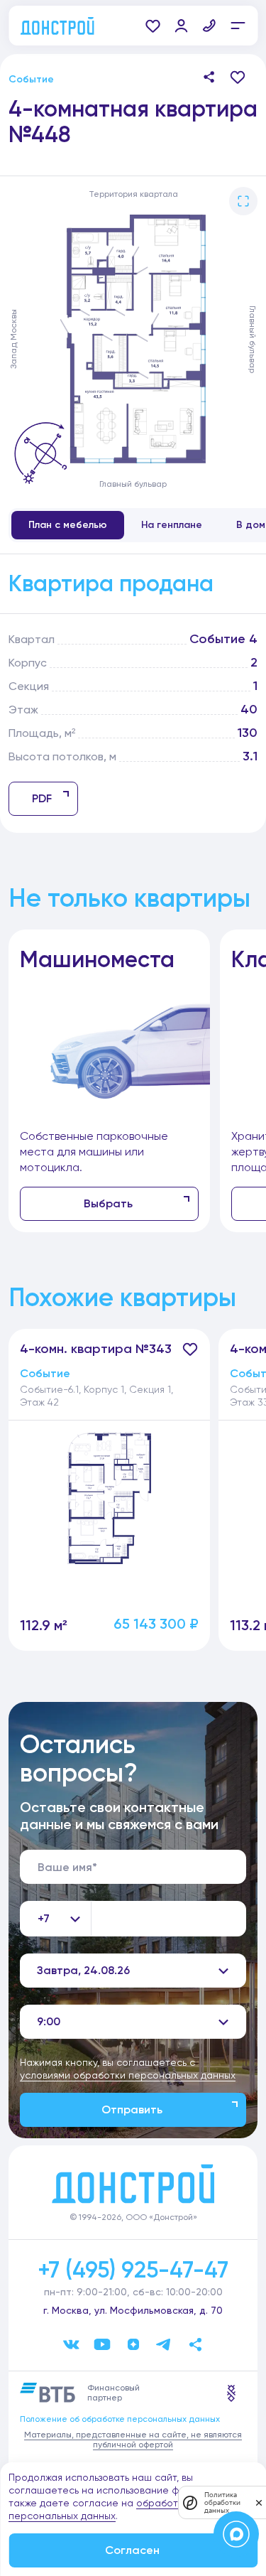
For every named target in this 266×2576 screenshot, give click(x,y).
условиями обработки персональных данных (128, 2075)
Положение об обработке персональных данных (120, 2419)
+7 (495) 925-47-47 (133, 2270)
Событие (31, 79)
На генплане (172, 525)
